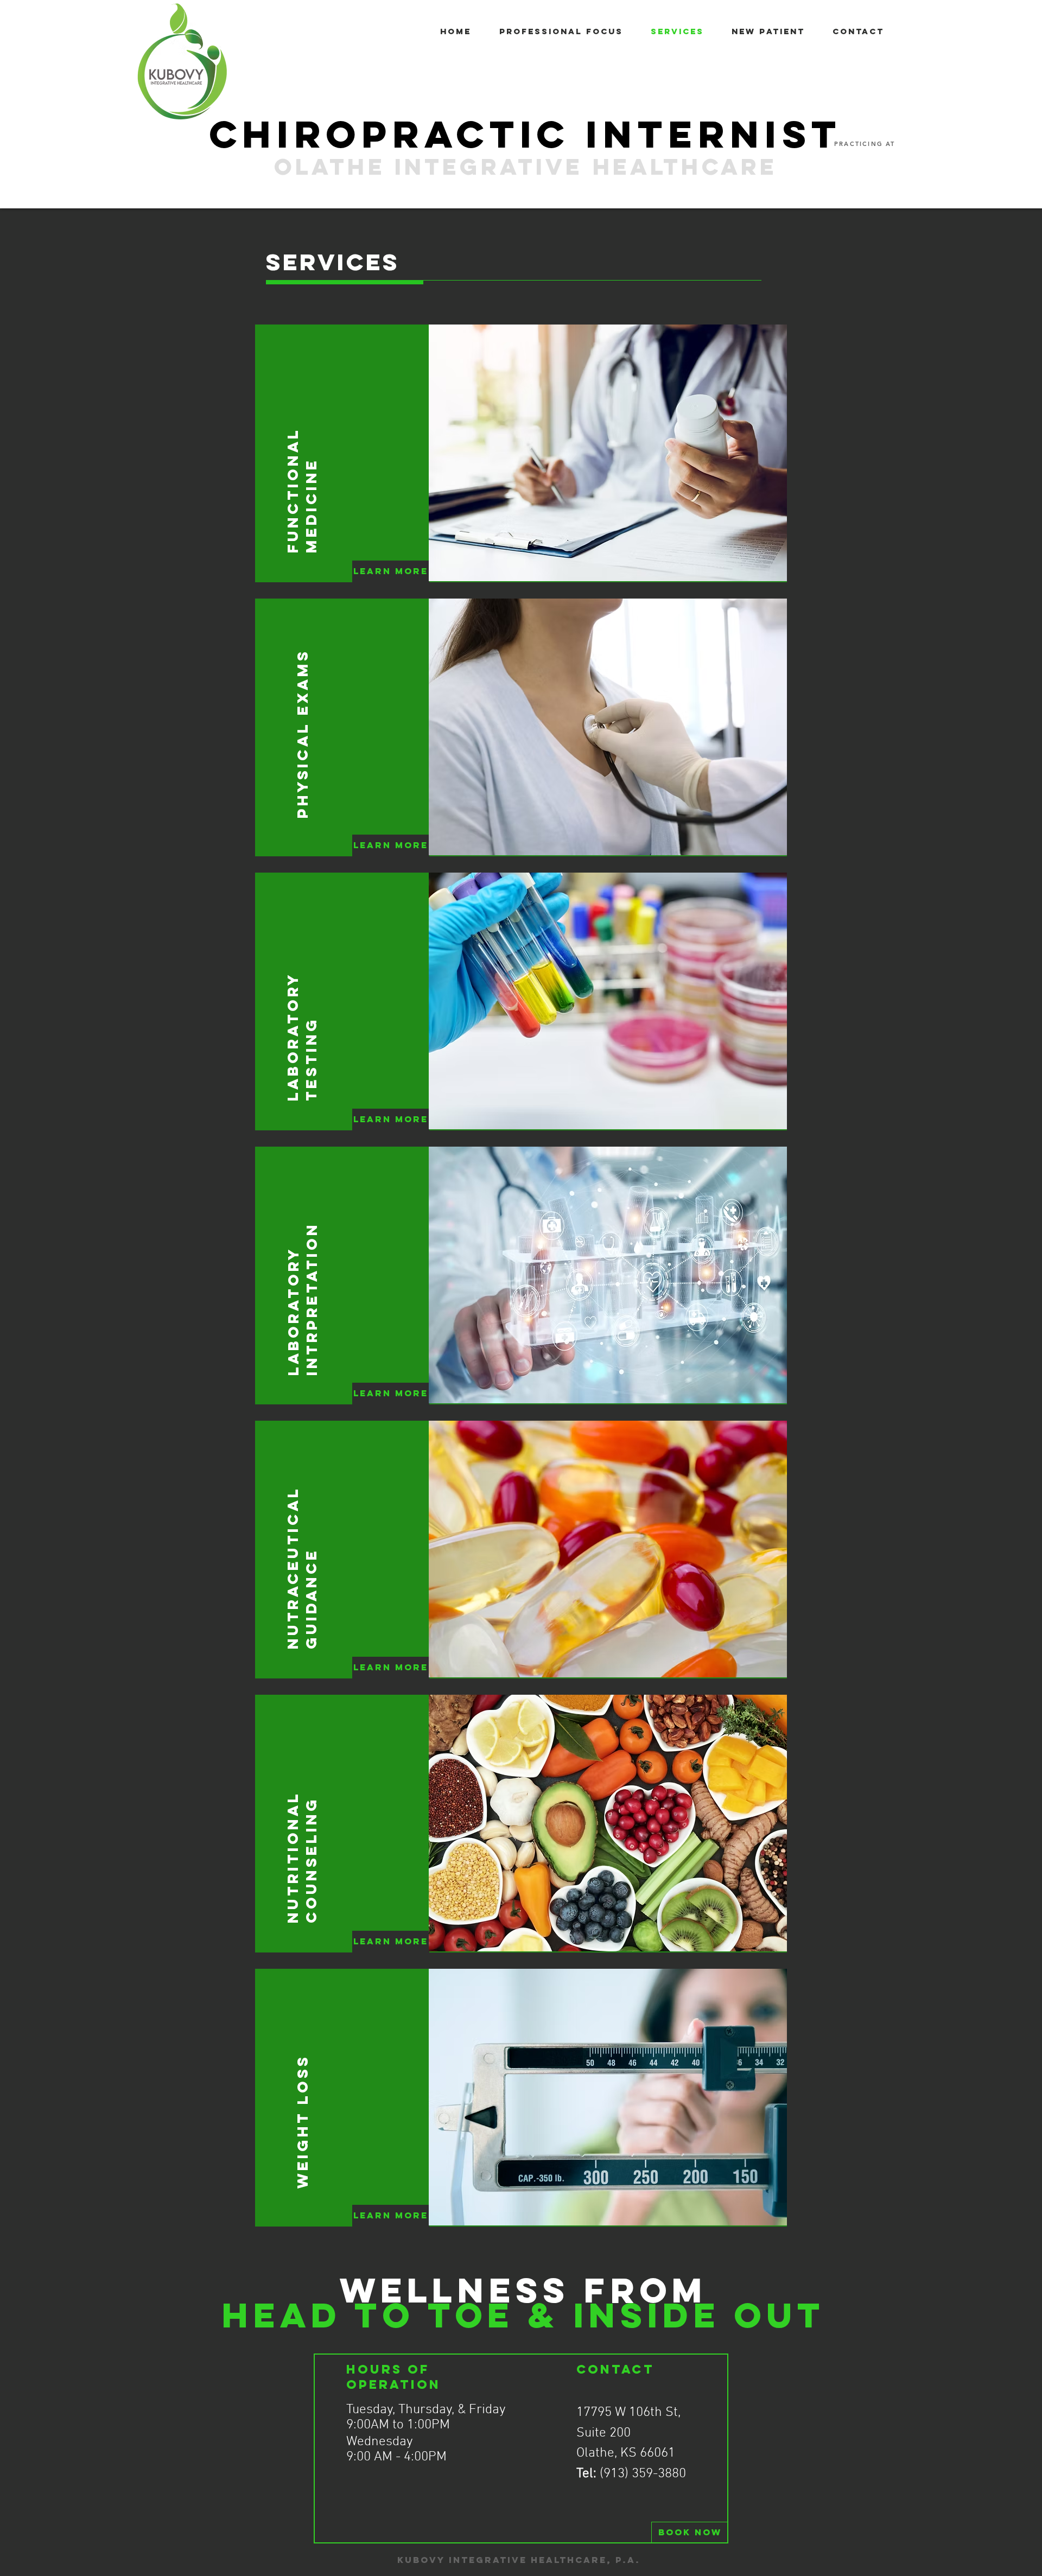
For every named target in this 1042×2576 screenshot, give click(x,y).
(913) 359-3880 (643, 2474)
